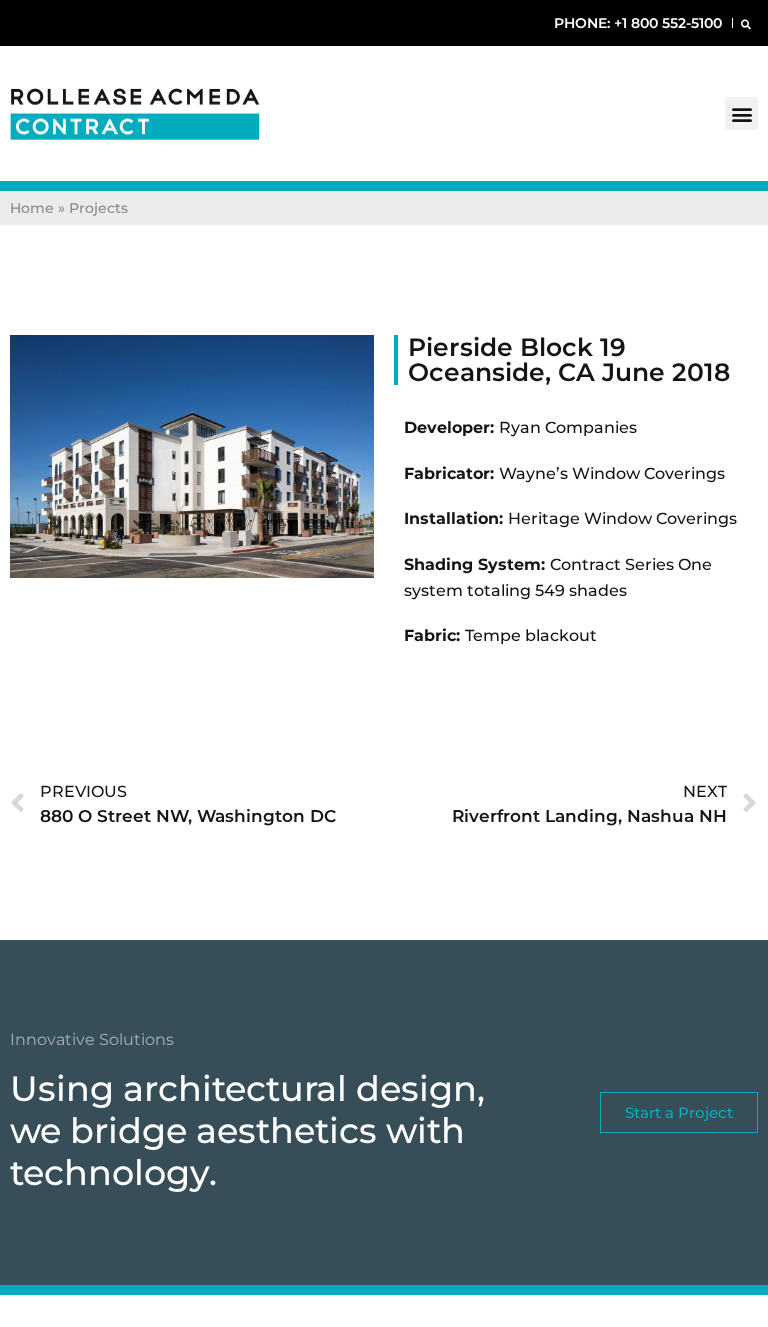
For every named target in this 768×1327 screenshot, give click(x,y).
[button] (745, 23)
